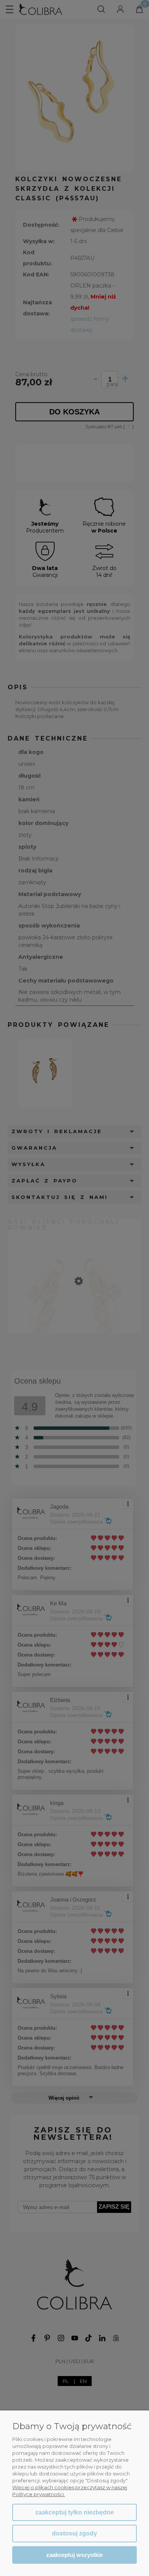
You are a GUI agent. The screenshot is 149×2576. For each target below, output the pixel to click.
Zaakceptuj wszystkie (74, 2555)
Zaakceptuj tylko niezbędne (74, 2512)
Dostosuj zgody (74, 2533)
